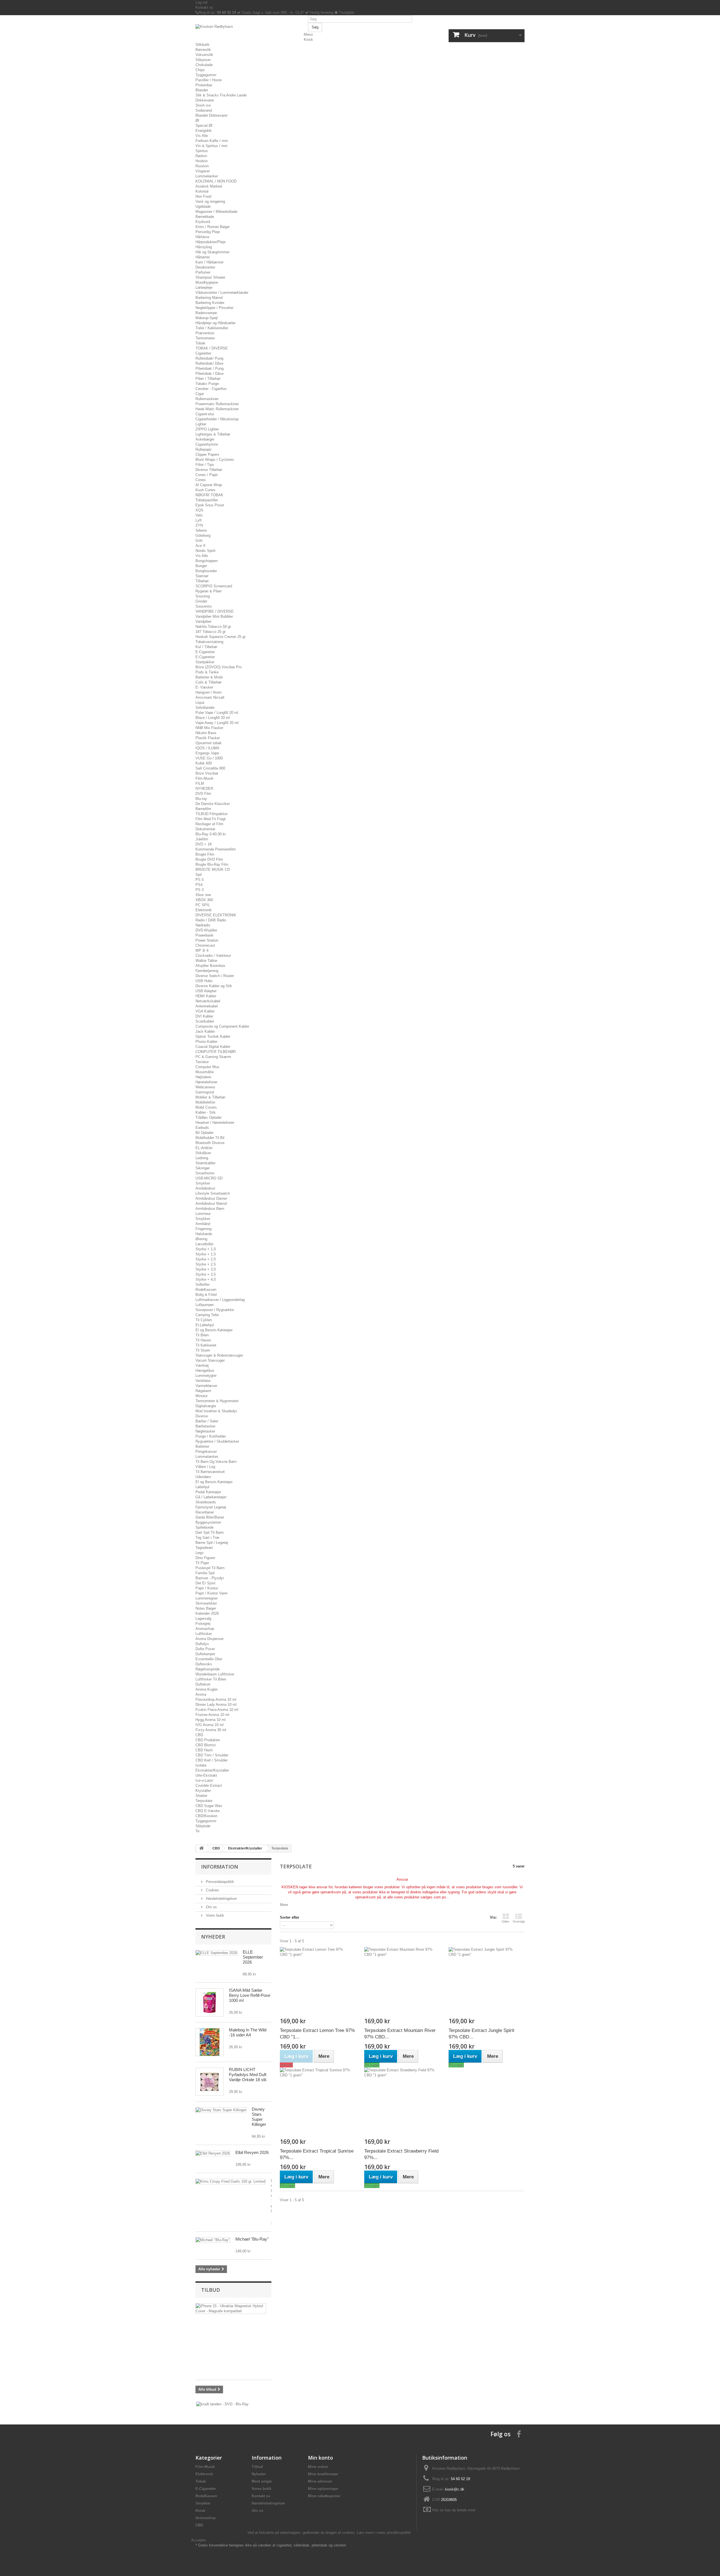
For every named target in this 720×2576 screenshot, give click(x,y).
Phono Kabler (206, 1042)
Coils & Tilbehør (209, 682)
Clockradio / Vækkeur (213, 956)
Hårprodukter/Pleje (211, 242)
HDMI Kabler (206, 996)
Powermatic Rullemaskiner (217, 404)
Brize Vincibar (207, 773)
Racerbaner (205, 1512)
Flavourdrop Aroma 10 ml (216, 1699)
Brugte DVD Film (209, 859)
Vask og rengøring (210, 201)
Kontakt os (204, 7)
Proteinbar (204, 85)
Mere (284, 1905)
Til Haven (203, 1340)
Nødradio (203, 925)
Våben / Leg (205, 1467)
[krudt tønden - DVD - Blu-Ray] (222, 2404)
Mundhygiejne (207, 282)
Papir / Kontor (207, 1588)
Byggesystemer (208, 1522)
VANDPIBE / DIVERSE (215, 611)
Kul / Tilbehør (206, 647)
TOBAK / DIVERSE (212, 348)
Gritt (199, 541)
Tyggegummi (206, 75)
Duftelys (202, 1644)
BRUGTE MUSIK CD (213, 869)
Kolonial (202, 191)
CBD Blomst (206, 1745)
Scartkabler (205, 1021)
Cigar (200, 394)
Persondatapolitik (219, 1882)
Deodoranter (205, 267)
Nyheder (213, 1937)
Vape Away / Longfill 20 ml (217, 723)
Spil (199, 875)
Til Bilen (202, 1335)
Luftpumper (205, 1305)
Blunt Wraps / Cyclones (215, 460)
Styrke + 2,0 (206, 1259)
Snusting (203, 596)
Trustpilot (346, 13)
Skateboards (206, 1502)
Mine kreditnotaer (323, 2474)
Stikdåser (203, 1153)
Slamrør (202, 576)
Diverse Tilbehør (209, 470)
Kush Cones (205, 490)
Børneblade (205, 217)
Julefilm (202, 839)
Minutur (202, 1396)
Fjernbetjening (207, 971)
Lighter (201, 424)
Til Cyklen (204, 1320)
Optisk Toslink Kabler (213, 1037)
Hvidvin (202, 161)
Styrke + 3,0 (206, 1269)
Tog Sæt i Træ (207, 1538)
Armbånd (203, 1224)
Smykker (203, 1183)
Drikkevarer (205, 100)
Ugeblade (203, 207)
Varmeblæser (206, 1386)
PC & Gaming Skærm (213, 1057)
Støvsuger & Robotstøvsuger (219, 1355)
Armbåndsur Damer (211, 1198)
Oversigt (519, 1921)
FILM (200, 783)
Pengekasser (206, 1451)
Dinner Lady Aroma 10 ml (216, 1705)
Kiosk (308, 40)
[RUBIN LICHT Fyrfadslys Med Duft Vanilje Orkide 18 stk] (210, 2082)
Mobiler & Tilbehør (210, 1097)
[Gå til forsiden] (201, 1848)
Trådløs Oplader (209, 1117)
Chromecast (205, 945)
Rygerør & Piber (209, 591)
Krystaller (203, 1791)
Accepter (199, 2540)
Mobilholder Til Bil (210, 1138)
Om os (211, 1907)
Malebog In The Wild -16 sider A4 (248, 2032)
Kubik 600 (204, 763)
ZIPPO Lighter (207, 429)
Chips (200, 70)
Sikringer (203, 1168)
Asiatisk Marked (209, 186)
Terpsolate (204, 1801)
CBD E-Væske (208, 1811)
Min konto (320, 2458)
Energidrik (204, 131)
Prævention (205, 333)
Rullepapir (203, 449)
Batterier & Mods (209, 677)
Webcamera (205, 1087)
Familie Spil (205, 1573)
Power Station (207, 940)
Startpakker (205, 662)
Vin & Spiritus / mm (211, 146)
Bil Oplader (204, 1133)
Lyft (199, 520)
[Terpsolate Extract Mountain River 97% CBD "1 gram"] (402, 1982)
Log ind (201, 2)
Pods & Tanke (207, 672)
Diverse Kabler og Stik (214, 986)
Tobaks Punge (207, 384)
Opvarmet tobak (209, 743)
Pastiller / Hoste (209, 80)
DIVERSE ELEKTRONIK (216, 915)
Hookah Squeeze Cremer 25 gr (220, 637)
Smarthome (205, 1173)
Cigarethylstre (207, 444)
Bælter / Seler (207, 1421)
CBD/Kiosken (206, 1816)
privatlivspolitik (399, 2533)
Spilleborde (204, 1527)
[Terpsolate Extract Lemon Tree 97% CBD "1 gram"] (318, 1982)
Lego (199, 1553)
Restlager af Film (209, 824)
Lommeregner (207, 1598)
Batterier (202, 1446)
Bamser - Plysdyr (210, 1578)
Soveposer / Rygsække (215, 1310)
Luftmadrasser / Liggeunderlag (220, 1300)
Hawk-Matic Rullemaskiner (217, 409)
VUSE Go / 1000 (209, 758)
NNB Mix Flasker (209, 728)
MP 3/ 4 (202, 950)
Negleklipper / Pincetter (214, 308)
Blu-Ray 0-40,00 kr (211, 834)
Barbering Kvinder (210, 303)
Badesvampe (206, 313)
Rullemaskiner (207, 399)
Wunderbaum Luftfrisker (215, 1674)
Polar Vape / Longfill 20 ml (217, 713)
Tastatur (202, 1062)
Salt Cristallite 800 (210, 768)
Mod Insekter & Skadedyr (216, 1411)
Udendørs (203, 1477)
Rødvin (201, 156)
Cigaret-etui (205, 414)
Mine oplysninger (323, 2489)
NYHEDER (204, 789)
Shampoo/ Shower (210, 277)
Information (220, 1867)
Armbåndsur (205, 1188)
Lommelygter (206, 1376)
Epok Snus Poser (210, 505)
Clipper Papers (207, 454)
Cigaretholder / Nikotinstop (217, 419)
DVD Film (203, 794)
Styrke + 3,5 (206, 1274)
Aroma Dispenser (210, 1639)
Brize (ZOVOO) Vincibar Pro (219, 667)
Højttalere (203, 1077)
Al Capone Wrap (209, 485)
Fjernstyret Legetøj (211, 1507)
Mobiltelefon (205, 1102)
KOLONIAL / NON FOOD (216, 181)
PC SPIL (203, 905)
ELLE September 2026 (253, 1957)
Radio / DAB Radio (211, 920)
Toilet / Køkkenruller (212, 328)
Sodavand (204, 110)
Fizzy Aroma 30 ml (211, 1730)
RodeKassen (206, 1290)
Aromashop (205, 1629)
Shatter (201, 1796)
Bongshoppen (207, 561)
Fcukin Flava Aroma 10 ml (217, 1710)
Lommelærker (207, 176)
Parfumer (203, 272)
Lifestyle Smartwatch (213, 1193)
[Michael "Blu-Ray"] (213, 2240)
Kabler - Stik (206, 1112)
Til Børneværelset (210, 1472)
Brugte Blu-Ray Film (212, 864)
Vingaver (203, 171)
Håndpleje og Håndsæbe (215, 323)
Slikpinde (203, 1826)
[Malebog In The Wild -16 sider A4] (210, 2042)
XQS (199, 510)
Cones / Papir (207, 475)
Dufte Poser (205, 1649)
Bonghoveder (206, 571)
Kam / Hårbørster (210, 262)
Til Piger (202, 1563)
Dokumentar (205, 829)
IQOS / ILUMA (207, 748)
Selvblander (205, 708)
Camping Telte (207, 1315)
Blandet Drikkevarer (211, 115)
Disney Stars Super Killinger (259, 2117)
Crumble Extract (209, 1786)
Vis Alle (202, 136)
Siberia (201, 530)
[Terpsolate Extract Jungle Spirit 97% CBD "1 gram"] (487, 1982)
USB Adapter (206, 991)
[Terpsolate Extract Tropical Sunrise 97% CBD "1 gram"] (318, 2103)
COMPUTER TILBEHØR (216, 1052)
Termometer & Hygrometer (217, 1401)
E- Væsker (204, 687)
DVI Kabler (204, 1016)
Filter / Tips (205, 465)
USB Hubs (204, 981)
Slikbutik (202, 45)
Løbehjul (202, 1487)
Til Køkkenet (206, 1345)
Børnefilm (203, 809)
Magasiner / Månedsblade (216, 212)
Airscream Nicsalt (210, 697)
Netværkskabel (208, 1001)
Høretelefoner (206, 1082)
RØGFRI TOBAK (209, 495)
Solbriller (202, 1284)
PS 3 (200, 890)
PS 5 (200, 880)
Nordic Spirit (205, 551)
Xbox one (203, 895)
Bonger (201, 566)
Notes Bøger (206, 1608)
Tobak (200, 343)
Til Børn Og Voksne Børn (216, 1462)
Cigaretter (203, 353)
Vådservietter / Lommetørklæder (222, 293)
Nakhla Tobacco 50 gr (213, 627)
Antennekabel (207, 1006)
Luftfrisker (204, 1634)
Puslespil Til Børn (210, 1568)
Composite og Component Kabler (222, 1026)
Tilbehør (202, 581)
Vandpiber (203, 622)
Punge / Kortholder (211, 1436)
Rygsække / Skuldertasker (217, 1441)
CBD (199, 1735)
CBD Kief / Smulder (211, 1760)
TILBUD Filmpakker (211, 814)
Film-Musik (204, 778)
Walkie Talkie (206, 961)
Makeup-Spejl (207, 318)
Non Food (203, 196)
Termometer (205, 338)
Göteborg (203, 535)
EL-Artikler (204, 1148)
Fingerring (203, 1229)
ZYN (199, 525)
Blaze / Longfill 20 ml (213, 718)
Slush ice (203, 105)
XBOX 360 (204, 900)
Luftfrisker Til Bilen (211, 1679)
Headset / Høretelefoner (215, 1123)
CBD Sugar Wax (209, 1806)
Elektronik (204, 910)
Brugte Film (205, 854)
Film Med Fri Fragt (211, 819)
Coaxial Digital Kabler (213, 1047)
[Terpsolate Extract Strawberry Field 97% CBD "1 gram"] (402, 2103)
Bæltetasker (205, 1426)
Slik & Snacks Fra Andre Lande (221, 95)
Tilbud (211, 2290)
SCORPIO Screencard (214, 586)
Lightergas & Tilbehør (213, 434)
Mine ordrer (318, 2467)
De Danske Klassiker (213, 804)
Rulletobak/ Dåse (209, 363)
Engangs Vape (207, 753)
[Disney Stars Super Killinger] (221, 2110)
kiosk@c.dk (455, 2489)
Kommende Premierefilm (216, 849)
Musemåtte (205, 1072)
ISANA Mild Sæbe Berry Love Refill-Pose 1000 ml (250, 1995)
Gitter (506, 1921)
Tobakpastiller (207, 500)
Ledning (202, 1158)
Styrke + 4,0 (206, 1279)
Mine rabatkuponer (324, 2496)
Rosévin (202, 166)
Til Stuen (203, 1350)
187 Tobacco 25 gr (211, 632)
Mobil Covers (206, 1107)
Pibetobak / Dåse (210, 374)
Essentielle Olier (209, 1659)
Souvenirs (204, 606)
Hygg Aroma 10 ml (211, 1720)
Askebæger (205, 439)
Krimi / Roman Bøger (213, 227)
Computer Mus (207, 1067)
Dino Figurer (205, 1558)
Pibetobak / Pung (210, 368)
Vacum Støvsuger (210, 1360)
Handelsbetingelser (221, 1899)
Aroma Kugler (207, 1689)
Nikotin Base (206, 733)
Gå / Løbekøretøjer (211, 1497)
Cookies (212, 1890)
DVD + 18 (203, 844)
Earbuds (202, 1128)
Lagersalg (203, 1619)
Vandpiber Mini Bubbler (214, 616)
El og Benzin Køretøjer (214, 1330)
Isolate (201, 1765)
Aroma (201, 1694)
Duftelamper (205, 1654)
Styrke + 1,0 (206, 1249)
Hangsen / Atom (209, 692)
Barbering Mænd (209, 298)
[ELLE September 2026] (216, 1953)
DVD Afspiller (206, 930)
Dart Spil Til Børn (210, 1532)
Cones (201, 480)
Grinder (201, 601)
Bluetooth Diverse (210, 1143)
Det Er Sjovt (205, 1583)
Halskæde (204, 1234)
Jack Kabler (205, 1031)
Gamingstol (205, 1092)
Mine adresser (320, 2481)
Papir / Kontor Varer (211, 1593)
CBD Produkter (208, 1740)
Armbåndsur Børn (210, 1209)
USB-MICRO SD (209, 1178)
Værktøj (202, 1365)
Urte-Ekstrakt (206, 1775)
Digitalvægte (206, 1406)
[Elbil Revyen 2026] (213, 2153)
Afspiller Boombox (210, 966)
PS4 (199, 885)
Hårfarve (202, 237)
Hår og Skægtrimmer (212, 252)
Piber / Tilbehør (208, 379)
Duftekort (203, 1684)
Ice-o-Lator (204, 1780)
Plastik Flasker (208, 738)
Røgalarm (203, 1391)
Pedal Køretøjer (208, 1492)
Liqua (200, 702)
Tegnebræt (204, 1548)
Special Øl (204, 126)
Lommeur (203, 1214)
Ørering (201, 1239)
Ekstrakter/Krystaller (212, 1770)
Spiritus (202, 151)
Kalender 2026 (207, 1613)
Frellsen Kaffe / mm (212, 141)
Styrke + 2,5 (206, 1264)
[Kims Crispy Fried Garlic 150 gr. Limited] (230, 2182)
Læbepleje (204, 287)
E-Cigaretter (205, 652)
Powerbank (204, 935)
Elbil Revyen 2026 (252, 2152)
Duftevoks (204, 1664)
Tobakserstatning (209, 642)
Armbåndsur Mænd (211, 1204)
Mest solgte (262, 2481)
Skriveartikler (206, 1603)
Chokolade (204, 65)
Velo (199, 515)
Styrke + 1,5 (206, 1254)
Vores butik (214, 1915)
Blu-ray (201, 799)
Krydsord (203, 222)
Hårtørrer (203, 257)
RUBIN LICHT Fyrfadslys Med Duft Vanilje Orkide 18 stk (248, 2075)
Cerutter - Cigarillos (211, 389)
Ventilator (203, 1381)
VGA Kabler (205, 1011)
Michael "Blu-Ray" (252, 2239)
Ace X (201, 546)
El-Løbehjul (205, 1325)
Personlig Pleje (208, 232)
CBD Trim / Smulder (212, 1755)
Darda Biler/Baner (210, 1517)
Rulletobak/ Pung (209, 358)
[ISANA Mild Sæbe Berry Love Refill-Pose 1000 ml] (210, 2002)
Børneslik (203, 50)
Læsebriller (204, 1244)
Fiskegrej (203, 1624)
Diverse (202, 1416)
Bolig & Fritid (206, 1295)
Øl (197, 120)
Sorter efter (290, 1917)
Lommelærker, (207, 1457)
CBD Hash (204, 1750)
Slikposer (203, 60)
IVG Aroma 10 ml (210, 1725)
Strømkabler (205, 1163)
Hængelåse (205, 1371)
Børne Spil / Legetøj (212, 1543)
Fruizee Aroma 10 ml (212, 1715)
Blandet (202, 90)
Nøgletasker (205, 1431)
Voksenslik (204, 55)
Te (197, 1831)
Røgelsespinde (208, 1669)
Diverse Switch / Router (215, 976)
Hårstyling (204, 247)
